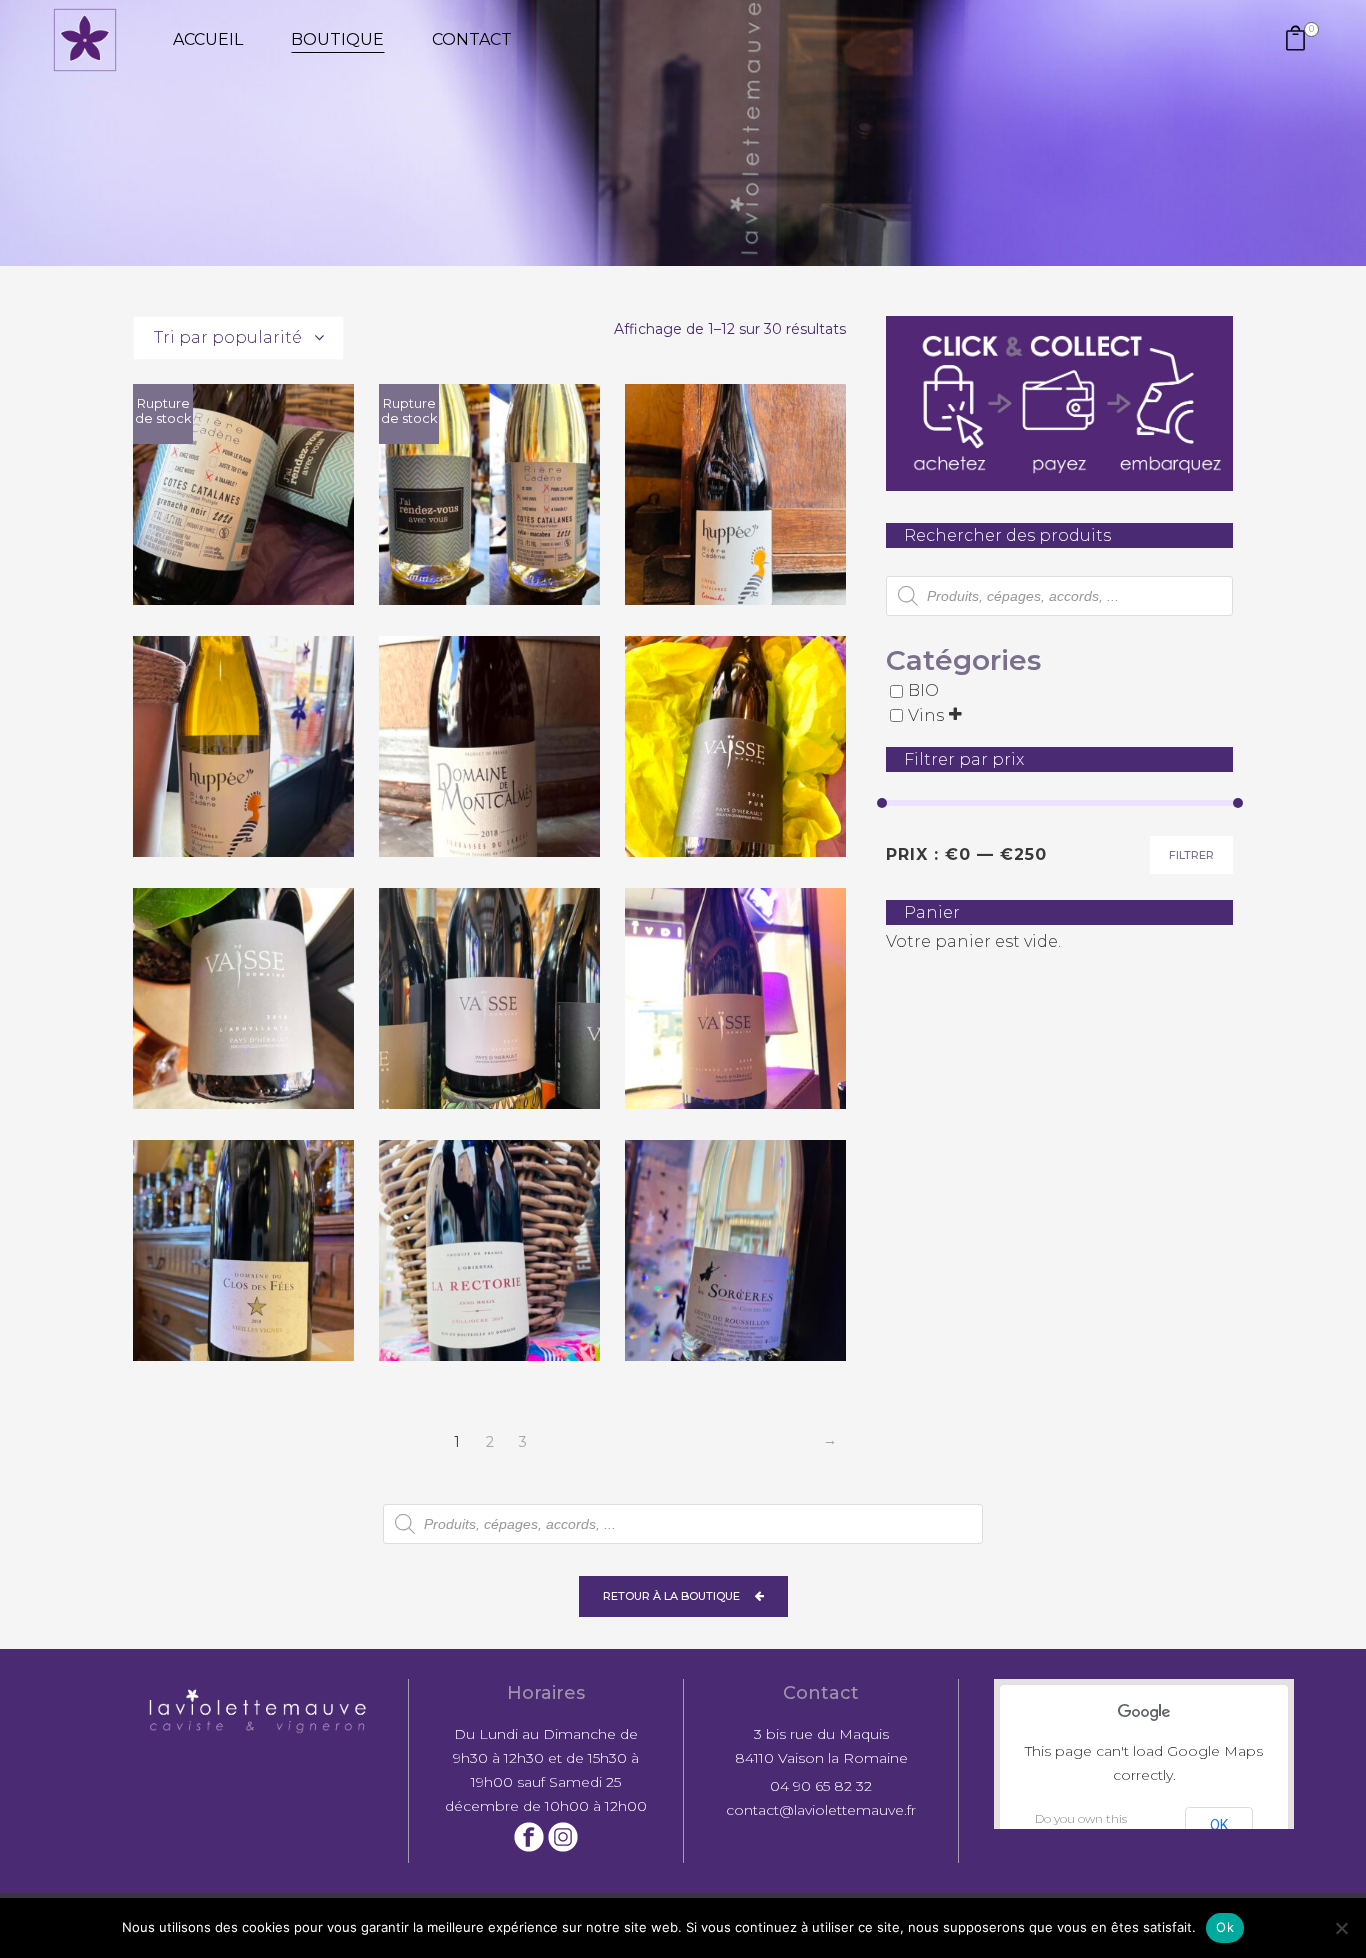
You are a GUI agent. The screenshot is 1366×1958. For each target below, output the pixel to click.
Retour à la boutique (671, 1596)
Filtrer (1191, 855)
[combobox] (238, 338)
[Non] (1341, 1928)
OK (1219, 1825)
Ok (1225, 1927)
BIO (923, 691)
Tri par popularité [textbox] (228, 337)
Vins (926, 715)
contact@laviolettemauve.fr (821, 1810)
